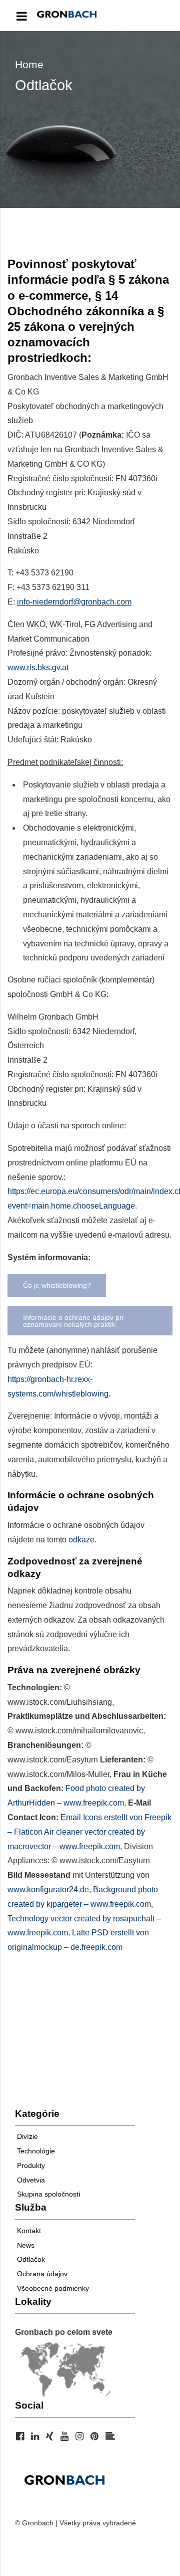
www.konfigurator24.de (48, 1890)
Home (29, 64)
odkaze (81, 1540)
